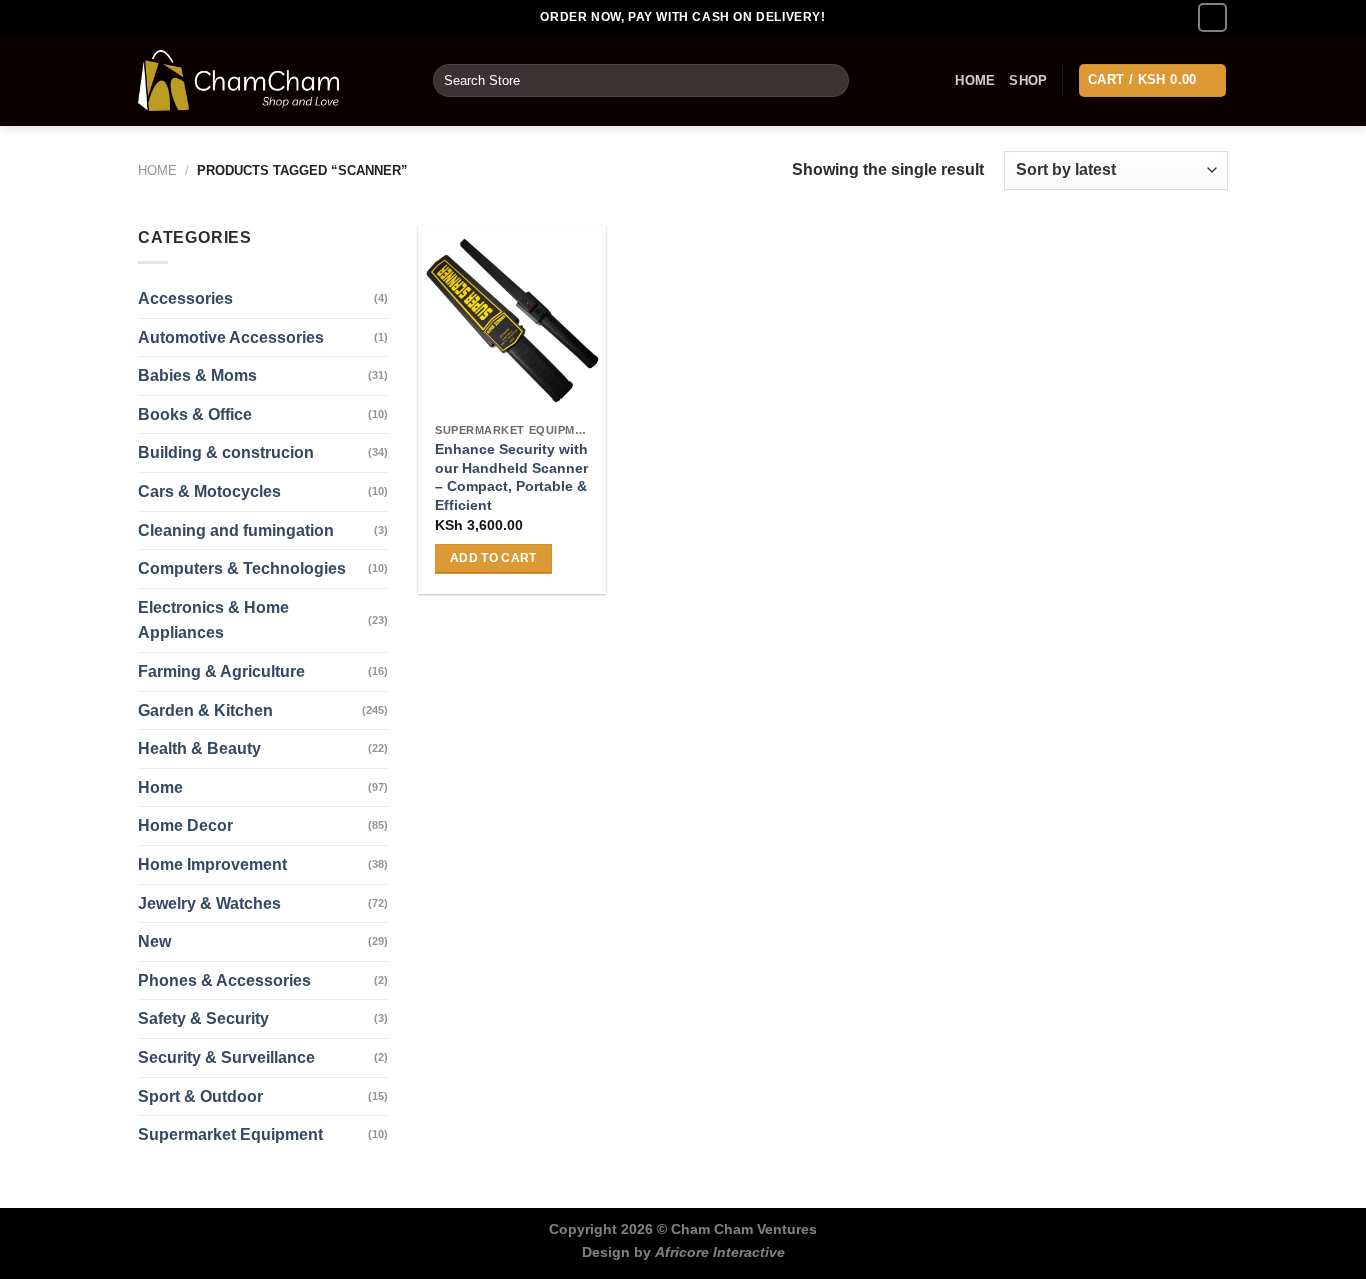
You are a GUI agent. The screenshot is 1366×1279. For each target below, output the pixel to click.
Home (975, 80)
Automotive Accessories (231, 337)
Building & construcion (226, 452)
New (154, 941)
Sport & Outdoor (200, 1096)
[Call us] (1212, 17)
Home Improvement (212, 864)
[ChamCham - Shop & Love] (270, 80)
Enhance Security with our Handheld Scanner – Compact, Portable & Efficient (511, 477)
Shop (1028, 80)
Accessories (185, 298)
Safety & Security (203, 1018)
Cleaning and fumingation (236, 530)
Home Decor (185, 825)
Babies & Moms (197, 375)
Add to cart (493, 558)
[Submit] (830, 81)
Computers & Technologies (242, 568)
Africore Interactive (720, 1252)
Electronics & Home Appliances (213, 620)
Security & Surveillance (226, 1057)
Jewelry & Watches (209, 903)
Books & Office (195, 414)
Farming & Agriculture (221, 671)
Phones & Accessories (224, 980)
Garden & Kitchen (205, 710)
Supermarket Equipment (230, 1134)
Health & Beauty (199, 748)
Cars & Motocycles (209, 491)
